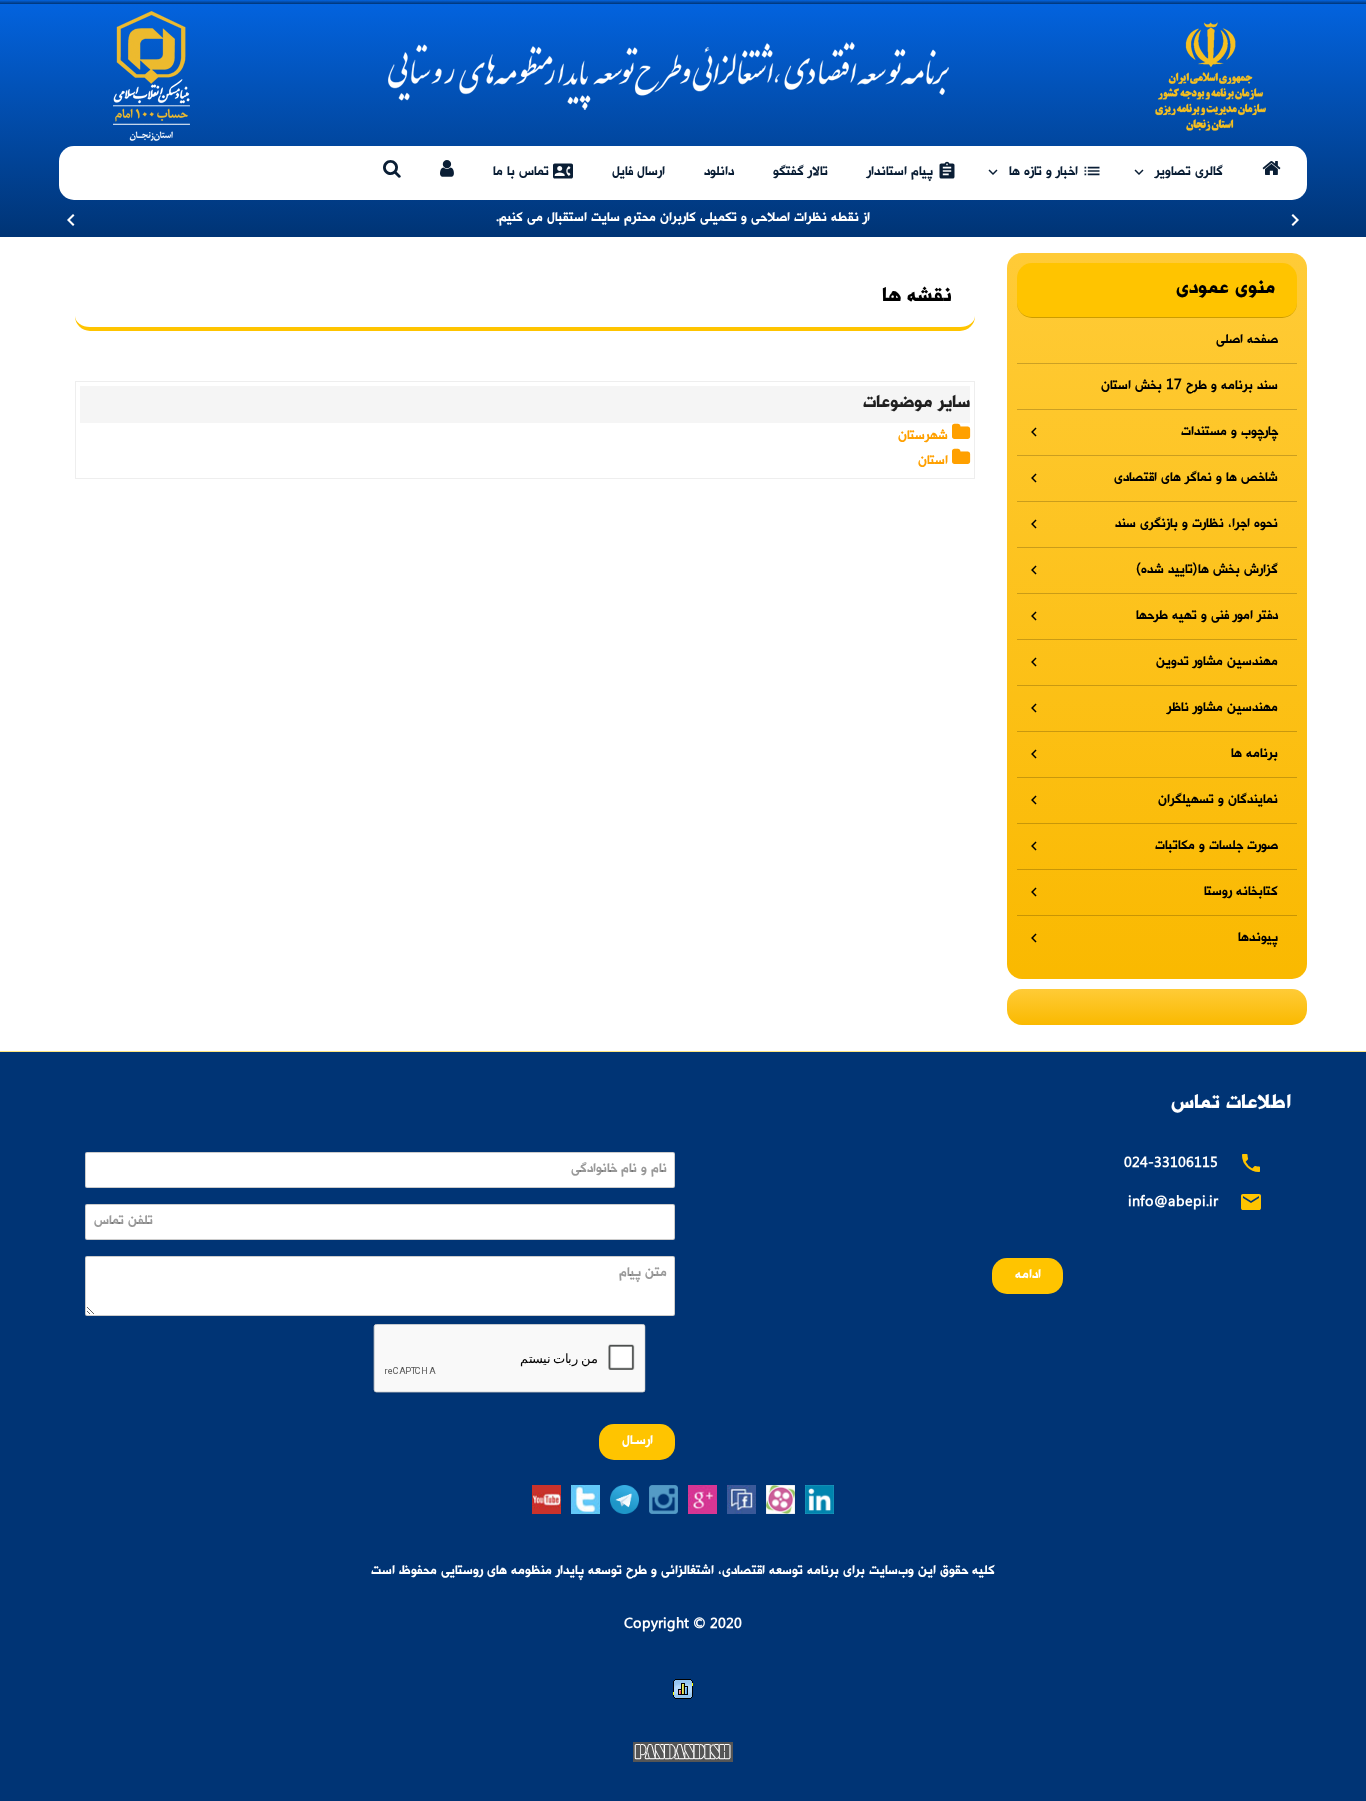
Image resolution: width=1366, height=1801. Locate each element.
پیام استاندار (912, 171)
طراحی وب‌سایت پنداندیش (683, 1752)
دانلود (719, 172)
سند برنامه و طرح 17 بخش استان (1189, 386)
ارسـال (637, 1441)
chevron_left (71, 220)
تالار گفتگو (800, 172)
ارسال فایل (638, 172)
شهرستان (925, 436)
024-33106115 (1171, 1164)
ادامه (1028, 1275)
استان (935, 461)
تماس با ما (533, 171)
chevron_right (1295, 220)
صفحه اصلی (1247, 340)
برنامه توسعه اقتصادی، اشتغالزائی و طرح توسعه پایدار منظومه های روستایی (683, 76)
